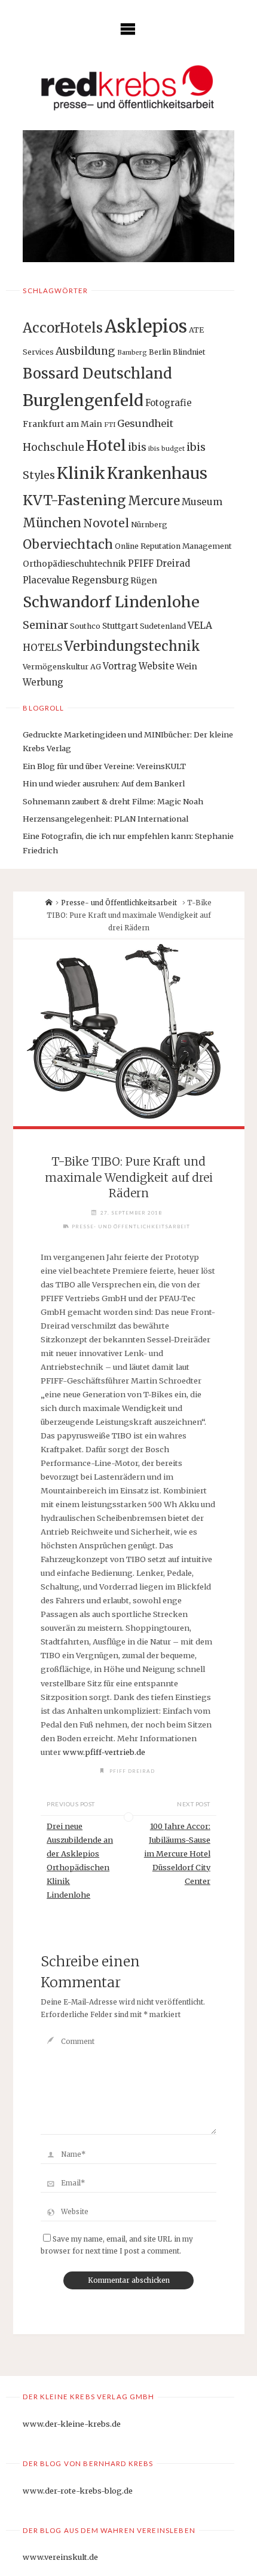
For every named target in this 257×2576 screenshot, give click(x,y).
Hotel (106, 446)
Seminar (45, 625)
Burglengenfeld (83, 400)
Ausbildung (85, 351)
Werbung (43, 682)
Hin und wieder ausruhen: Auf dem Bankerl (104, 783)
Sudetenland (163, 626)
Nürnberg (149, 525)
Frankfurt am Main (62, 424)
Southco (85, 626)
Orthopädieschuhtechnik (74, 564)
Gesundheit (145, 423)
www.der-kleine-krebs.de (72, 2424)
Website (157, 666)
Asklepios (146, 326)
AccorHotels (63, 328)
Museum (202, 502)
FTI (110, 425)
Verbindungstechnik (132, 646)
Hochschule (53, 447)
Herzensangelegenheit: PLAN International (105, 819)
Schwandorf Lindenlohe (111, 602)
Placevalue (46, 580)
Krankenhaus (157, 474)
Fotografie (169, 403)
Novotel (106, 523)
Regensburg (100, 580)
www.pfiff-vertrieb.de (104, 1752)
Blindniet (189, 352)
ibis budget (166, 449)
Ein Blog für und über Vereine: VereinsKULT (104, 766)
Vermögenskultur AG (62, 667)
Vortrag (120, 666)
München (52, 523)
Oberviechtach (68, 545)
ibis (137, 447)
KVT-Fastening (74, 500)
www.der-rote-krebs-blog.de (78, 2491)
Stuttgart (120, 626)
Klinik (81, 473)
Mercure (154, 501)
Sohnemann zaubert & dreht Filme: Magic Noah (113, 801)
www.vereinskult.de (60, 2557)
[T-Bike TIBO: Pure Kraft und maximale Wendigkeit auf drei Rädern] (128, 1033)
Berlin (160, 352)
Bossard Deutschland (97, 374)
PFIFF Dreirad (159, 563)
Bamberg (132, 353)
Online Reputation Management (173, 546)
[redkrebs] (128, 87)
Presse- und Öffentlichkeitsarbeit (119, 903)
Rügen (144, 580)
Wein (187, 666)
